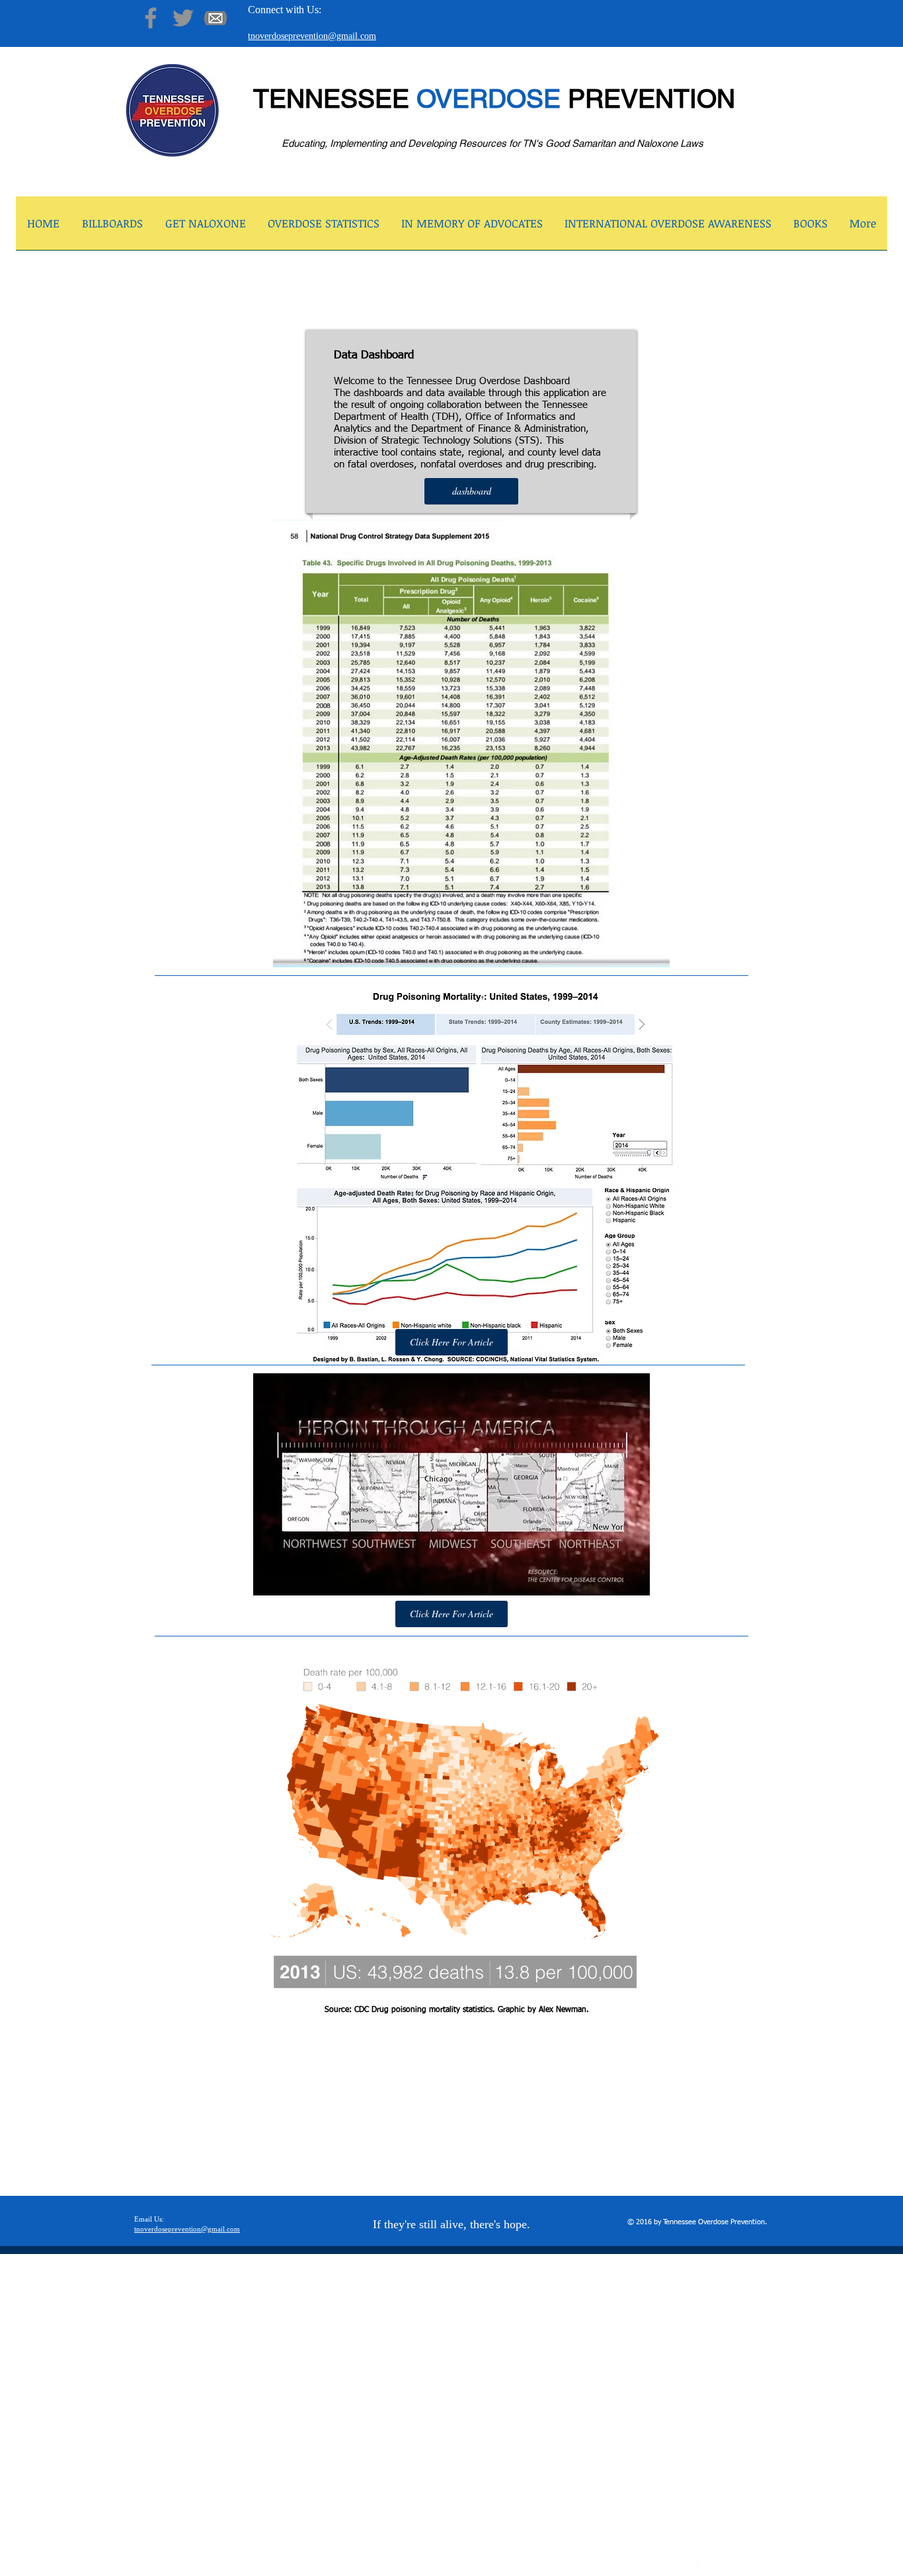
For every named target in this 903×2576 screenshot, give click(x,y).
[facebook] (691, 2566)
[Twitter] (183, 18)
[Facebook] (151, 18)
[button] (205, 227)
